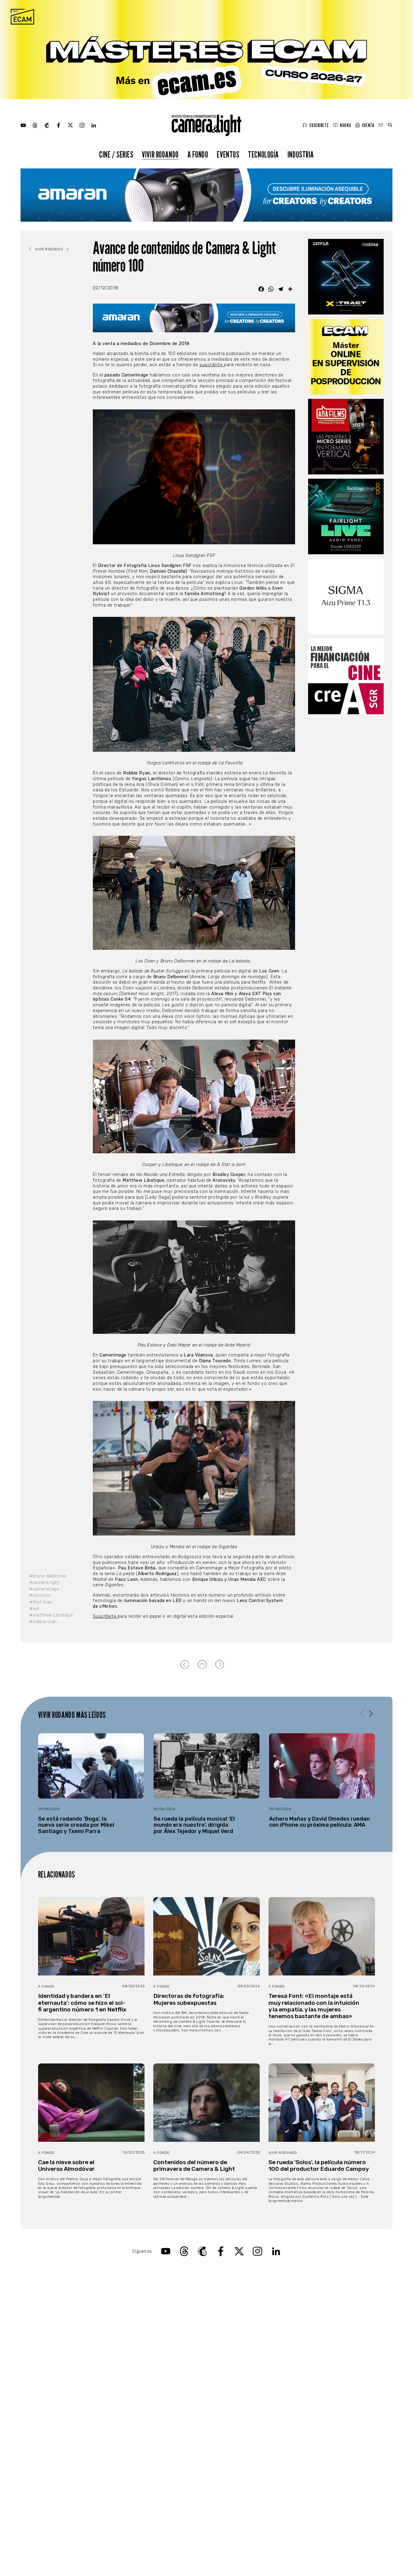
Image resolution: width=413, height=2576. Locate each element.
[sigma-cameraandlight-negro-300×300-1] (346, 597)
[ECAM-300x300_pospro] (346, 357)
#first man (41, 1602)
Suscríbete (105, 1616)
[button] (371, 1714)
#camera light (44, 1583)
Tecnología (263, 154)
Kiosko (345, 125)
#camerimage (44, 1589)
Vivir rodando (160, 154)
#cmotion (40, 1596)
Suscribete (319, 125)
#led (34, 1609)
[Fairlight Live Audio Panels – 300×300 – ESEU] (346, 516)
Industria (301, 154)
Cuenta (368, 125)
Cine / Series (116, 154)
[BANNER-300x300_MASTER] (346, 437)
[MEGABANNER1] (207, 50)
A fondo (198, 154)
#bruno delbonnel (48, 1576)
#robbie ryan (43, 1622)
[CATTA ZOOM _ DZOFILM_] (346, 277)
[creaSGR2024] (346, 676)
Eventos (228, 154)
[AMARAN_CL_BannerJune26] (206, 195)
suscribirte (212, 365)
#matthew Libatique (51, 1615)
